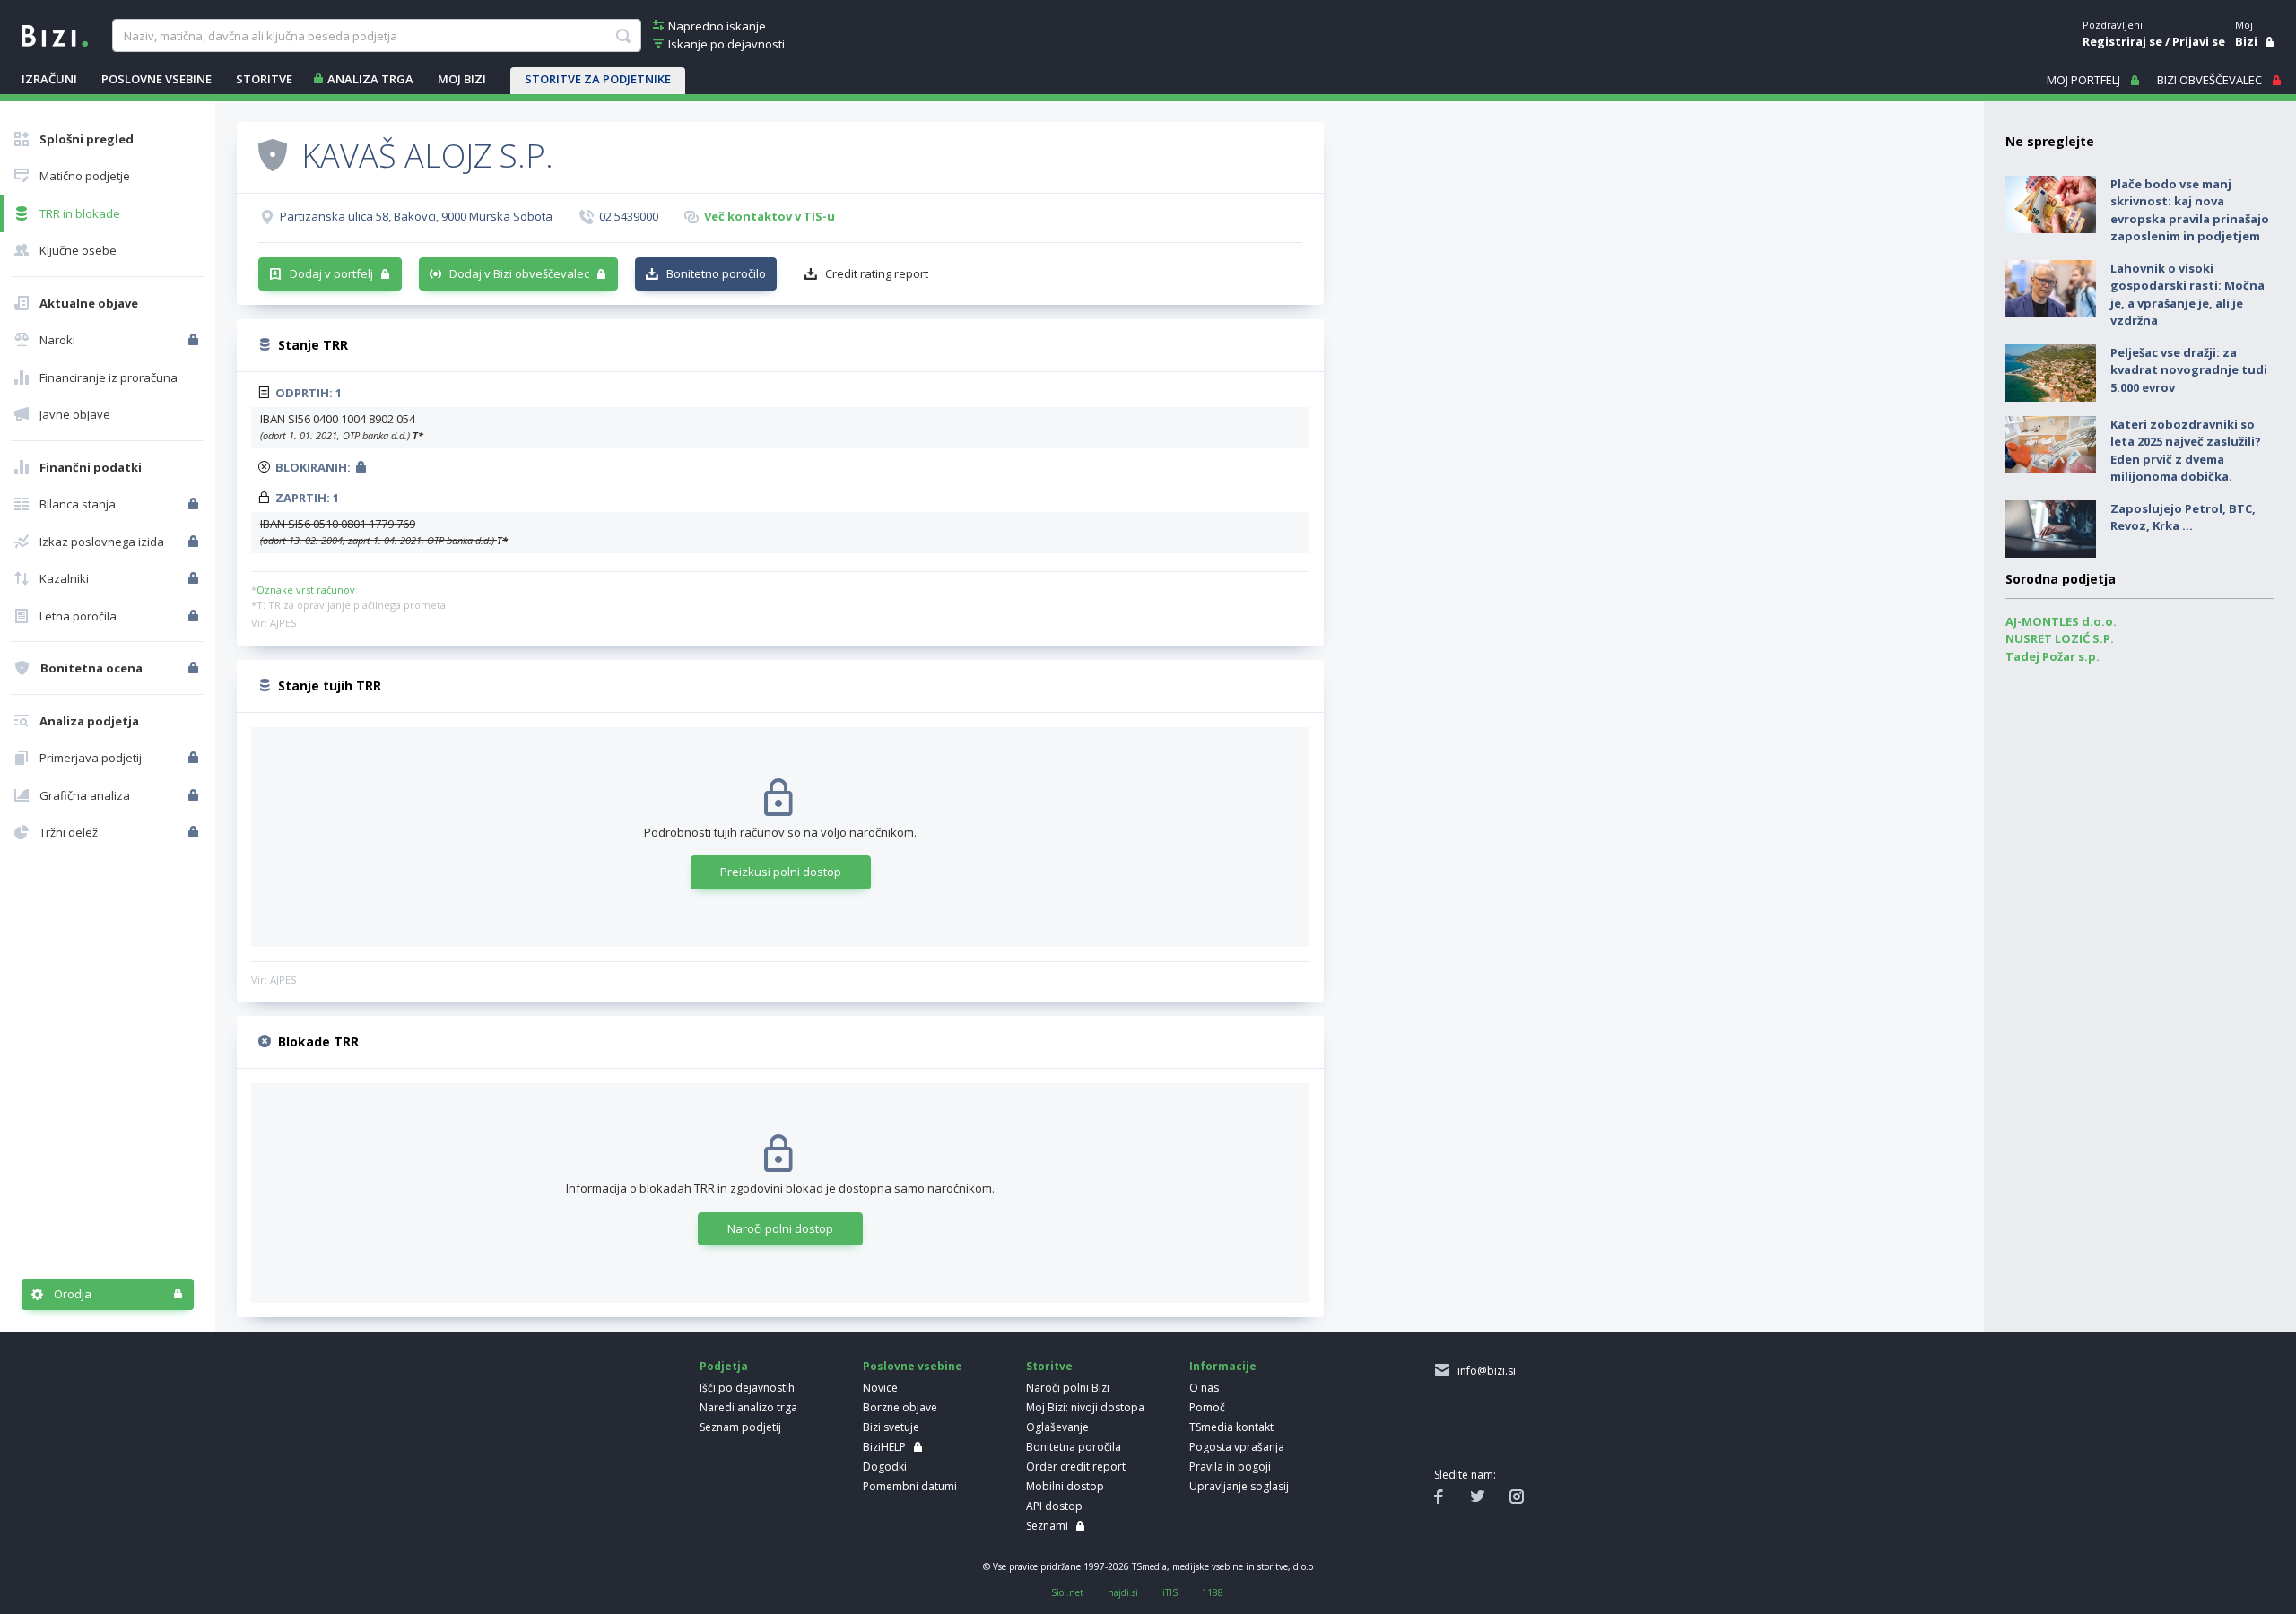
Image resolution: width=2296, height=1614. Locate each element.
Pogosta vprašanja (1237, 1447)
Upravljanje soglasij (1239, 1486)
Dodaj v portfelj (331, 273)
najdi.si (1123, 1592)
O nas (1204, 1388)
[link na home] (55, 34)
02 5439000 (629, 216)
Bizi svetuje (891, 1427)
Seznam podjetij (740, 1427)
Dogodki (885, 1466)
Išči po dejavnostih (747, 1388)
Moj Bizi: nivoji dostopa (1085, 1407)
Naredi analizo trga (748, 1407)
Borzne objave (900, 1407)
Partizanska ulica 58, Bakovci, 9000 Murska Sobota (416, 216)
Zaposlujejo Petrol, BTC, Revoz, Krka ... (2183, 517)
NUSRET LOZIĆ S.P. (2060, 638)
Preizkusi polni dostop (781, 872)
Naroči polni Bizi (1068, 1388)
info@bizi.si (1484, 1371)
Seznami (1047, 1526)
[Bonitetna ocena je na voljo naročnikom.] (273, 154)
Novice (880, 1388)
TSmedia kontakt (1231, 1427)
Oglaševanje (1057, 1427)
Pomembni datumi (910, 1486)
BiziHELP (884, 1447)
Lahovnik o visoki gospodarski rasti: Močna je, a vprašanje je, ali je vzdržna (2187, 295)
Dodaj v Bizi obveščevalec (519, 273)
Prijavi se (2199, 41)
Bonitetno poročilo (716, 273)
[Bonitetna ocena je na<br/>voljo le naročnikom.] (195, 668)
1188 (1213, 1592)
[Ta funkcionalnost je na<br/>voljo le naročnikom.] (195, 340)
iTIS (1170, 1592)
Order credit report (1076, 1466)
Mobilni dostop (1065, 1486)
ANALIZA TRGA (370, 79)
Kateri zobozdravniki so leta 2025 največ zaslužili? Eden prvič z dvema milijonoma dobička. (2186, 451)
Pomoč (1207, 1407)
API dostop (1054, 1506)
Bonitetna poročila (1074, 1447)
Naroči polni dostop (780, 1228)
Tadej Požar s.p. (2052, 656)
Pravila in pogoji (1230, 1466)
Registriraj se (2122, 41)
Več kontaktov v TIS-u (770, 216)
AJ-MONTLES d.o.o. (2061, 621)
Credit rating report (877, 273)
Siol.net (1067, 1592)
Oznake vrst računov (306, 590)
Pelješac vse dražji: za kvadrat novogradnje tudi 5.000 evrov (2189, 370)
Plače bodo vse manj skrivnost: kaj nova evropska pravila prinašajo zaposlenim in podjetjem (2190, 210)
